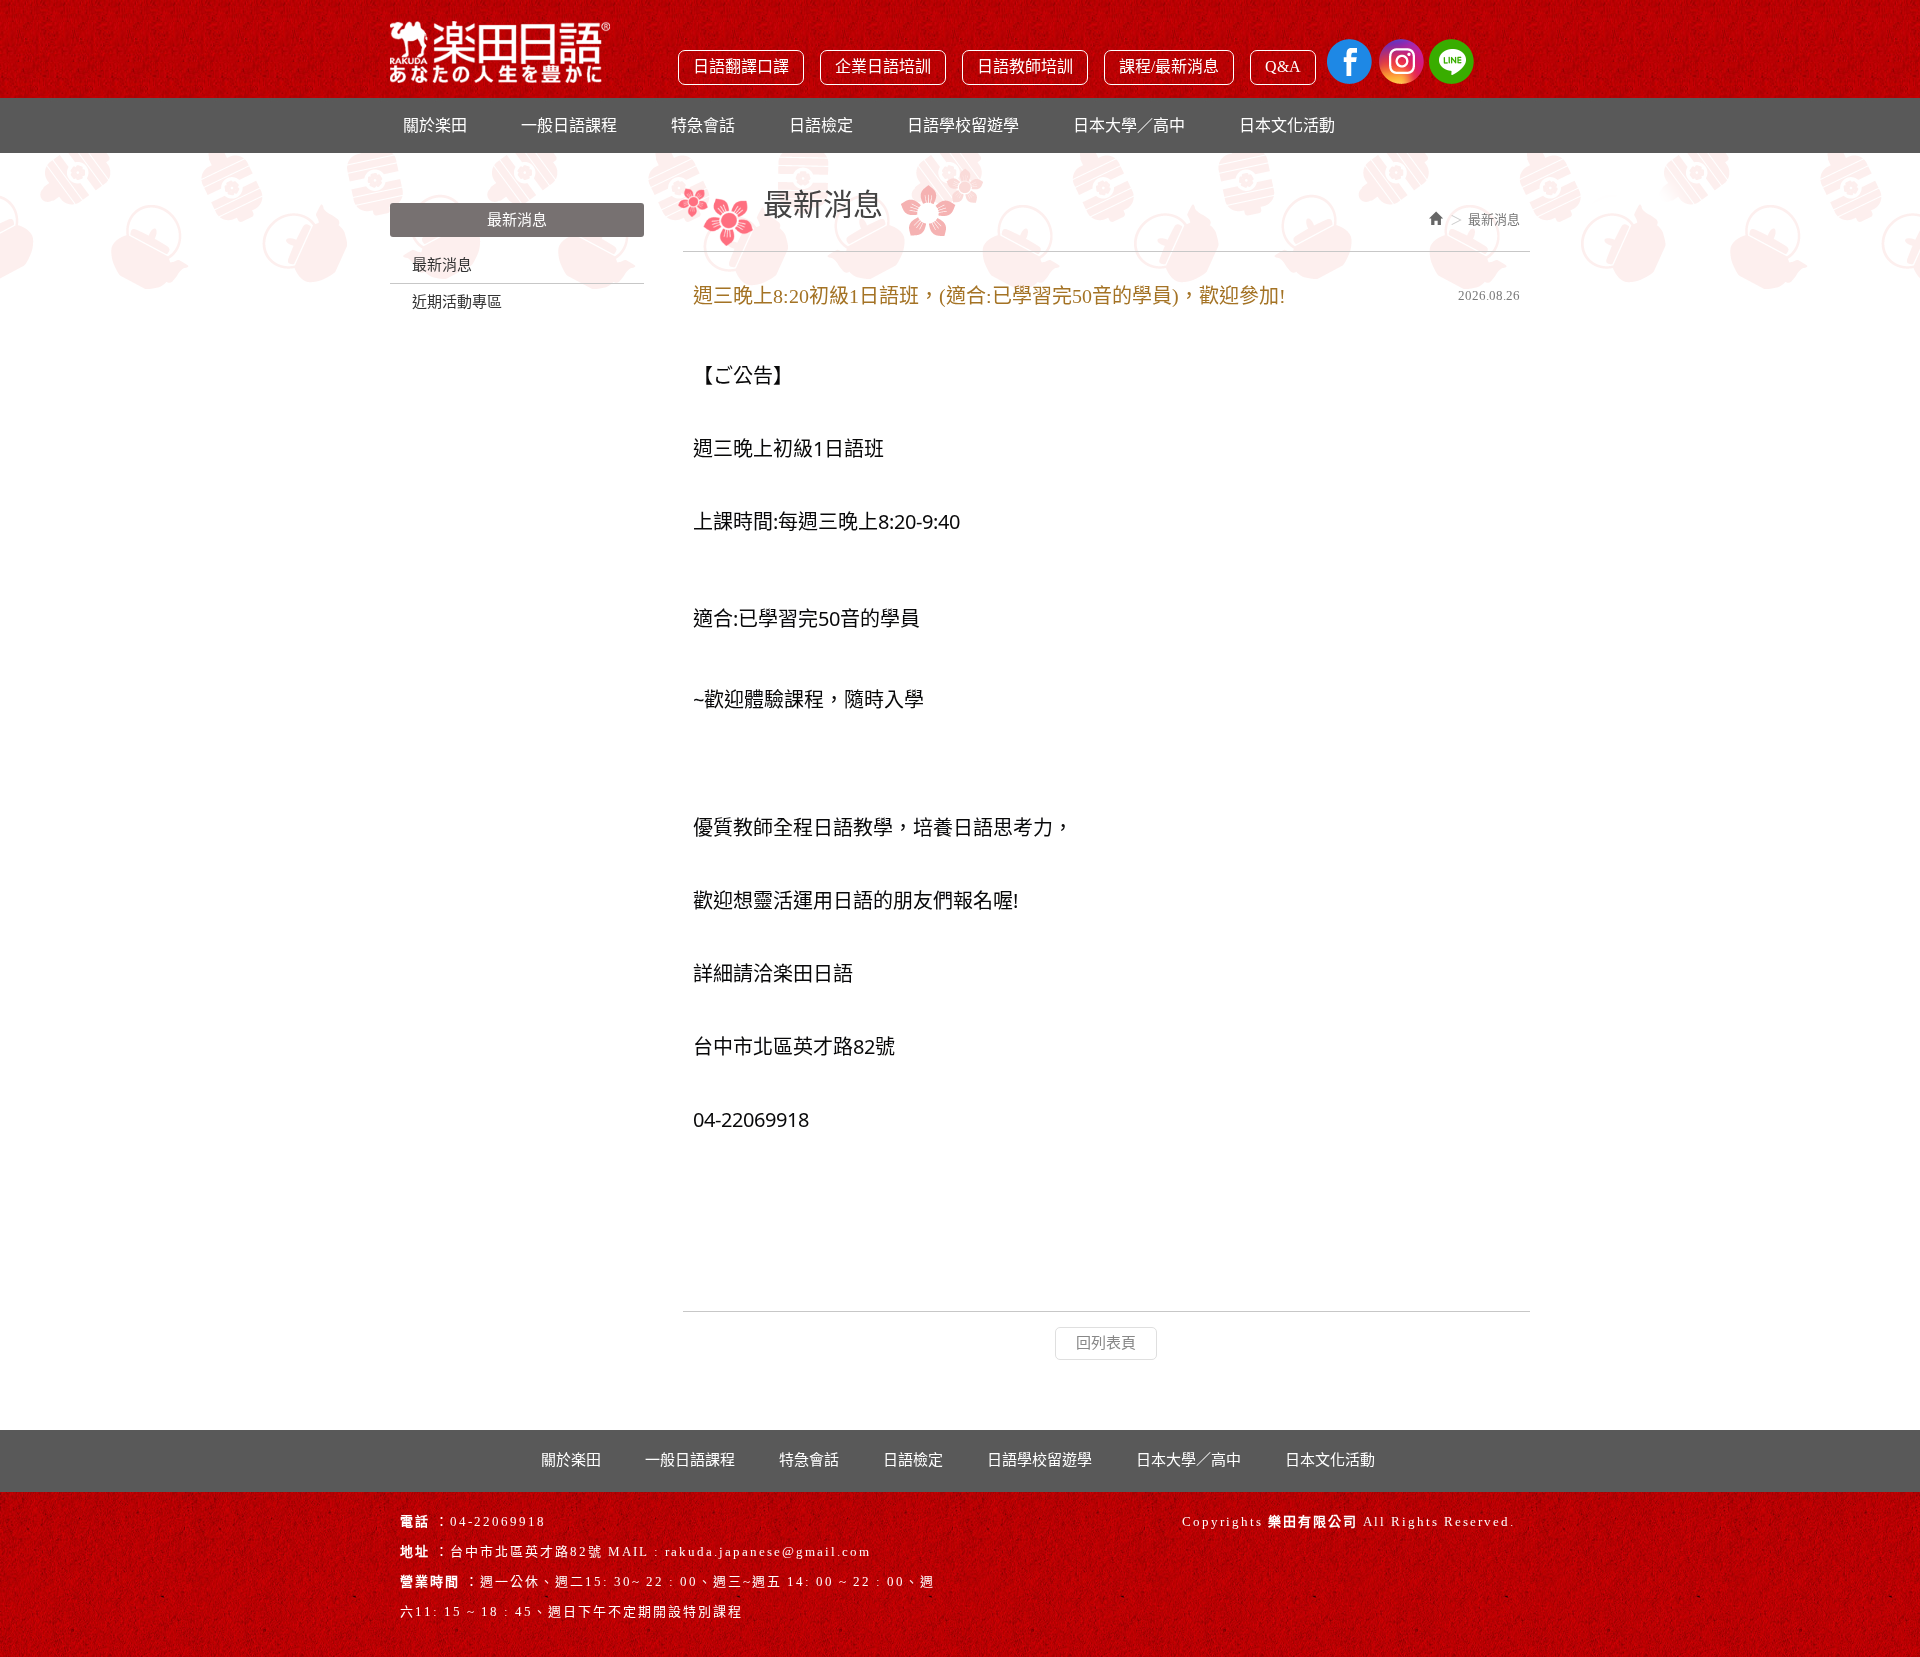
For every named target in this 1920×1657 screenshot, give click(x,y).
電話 (415, 1521)
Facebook (1349, 61)
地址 (415, 1551)
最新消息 (442, 265)
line (1451, 61)
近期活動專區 (457, 302)
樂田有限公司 (500, 60)
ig (1400, 61)
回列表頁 (1106, 1343)
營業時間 (430, 1581)
